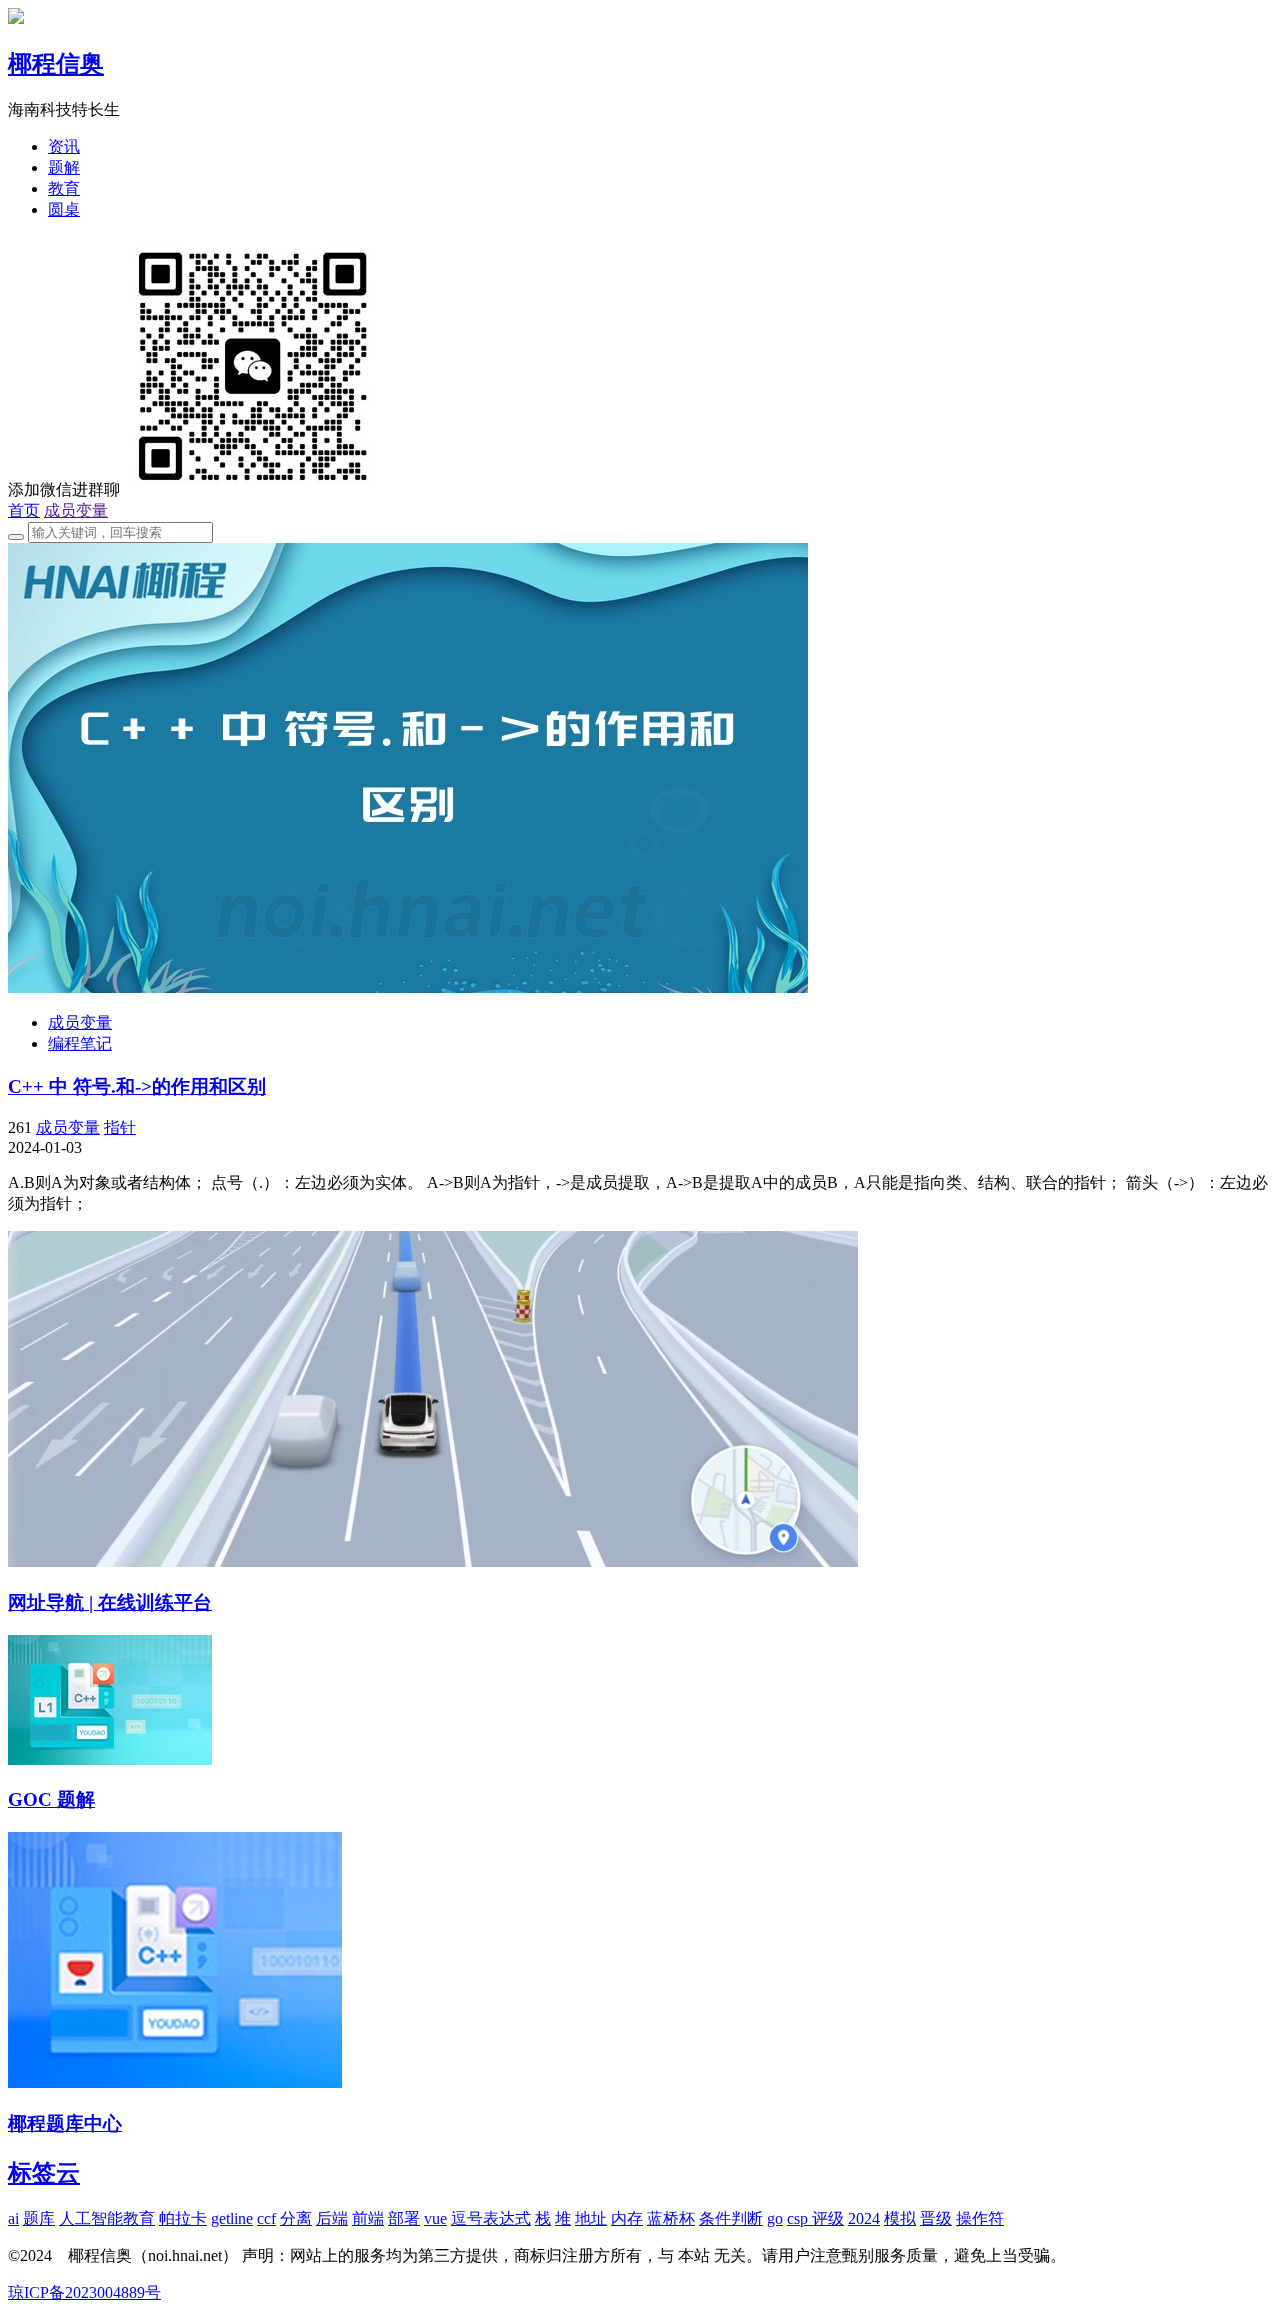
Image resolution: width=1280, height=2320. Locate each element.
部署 (404, 2218)
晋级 (936, 2218)
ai (13, 2218)
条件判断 (731, 2218)
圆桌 (64, 209)
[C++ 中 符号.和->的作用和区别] (408, 987)
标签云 (44, 2173)
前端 (368, 2218)
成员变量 (76, 510)
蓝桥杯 (671, 2218)
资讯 (64, 146)
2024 (864, 2218)
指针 (120, 1127)
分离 (296, 2218)
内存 (627, 2218)
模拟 (900, 2218)
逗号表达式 (491, 2218)
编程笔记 (80, 1043)
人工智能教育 (107, 2218)
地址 (591, 2218)
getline (232, 2218)
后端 (332, 2218)
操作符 (980, 2218)
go (775, 2218)
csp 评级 (815, 2218)
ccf (266, 2218)
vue (435, 2218)
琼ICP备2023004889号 (84, 2292)
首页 (24, 510)
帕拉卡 (183, 2218)
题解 (64, 167)
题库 (39, 2218)
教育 (64, 188)
